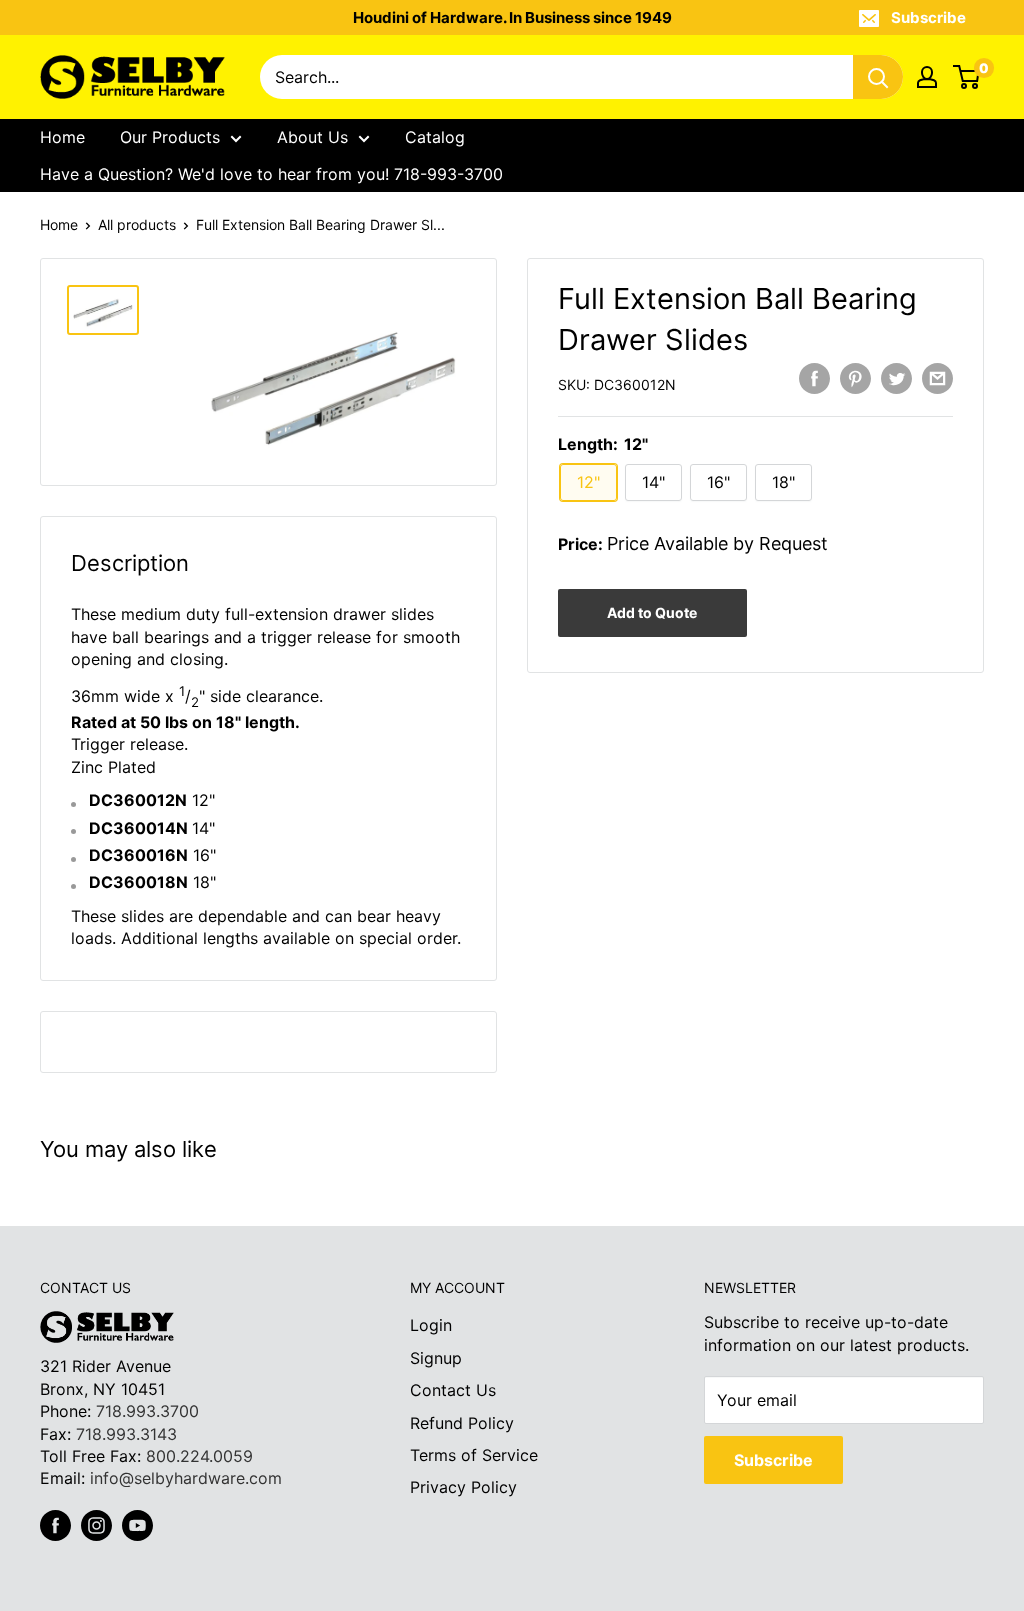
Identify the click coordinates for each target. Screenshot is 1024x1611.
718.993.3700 (147, 1411)
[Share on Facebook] (814, 378)
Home (62, 137)
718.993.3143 (126, 1434)
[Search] (878, 77)
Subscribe (928, 17)
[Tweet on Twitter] (896, 378)
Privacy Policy (463, 1487)
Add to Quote (652, 612)
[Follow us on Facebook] (55, 1525)
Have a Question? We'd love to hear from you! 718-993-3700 (271, 174)
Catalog (435, 137)
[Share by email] (937, 378)
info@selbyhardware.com (186, 1478)
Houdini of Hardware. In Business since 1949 (512, 17)
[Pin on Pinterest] (855, 378)
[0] (967, 77)
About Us (312, 137)
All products (137, 224)
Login (431, 1325)
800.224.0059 (199, 1456)
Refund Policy (462, 1423)
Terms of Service (474, 1455)
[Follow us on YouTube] (137, 1525)
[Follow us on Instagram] (96, 1525)
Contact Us (453, 1390)
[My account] (927, 77)
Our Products (170, 137)
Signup (436, 1358)
